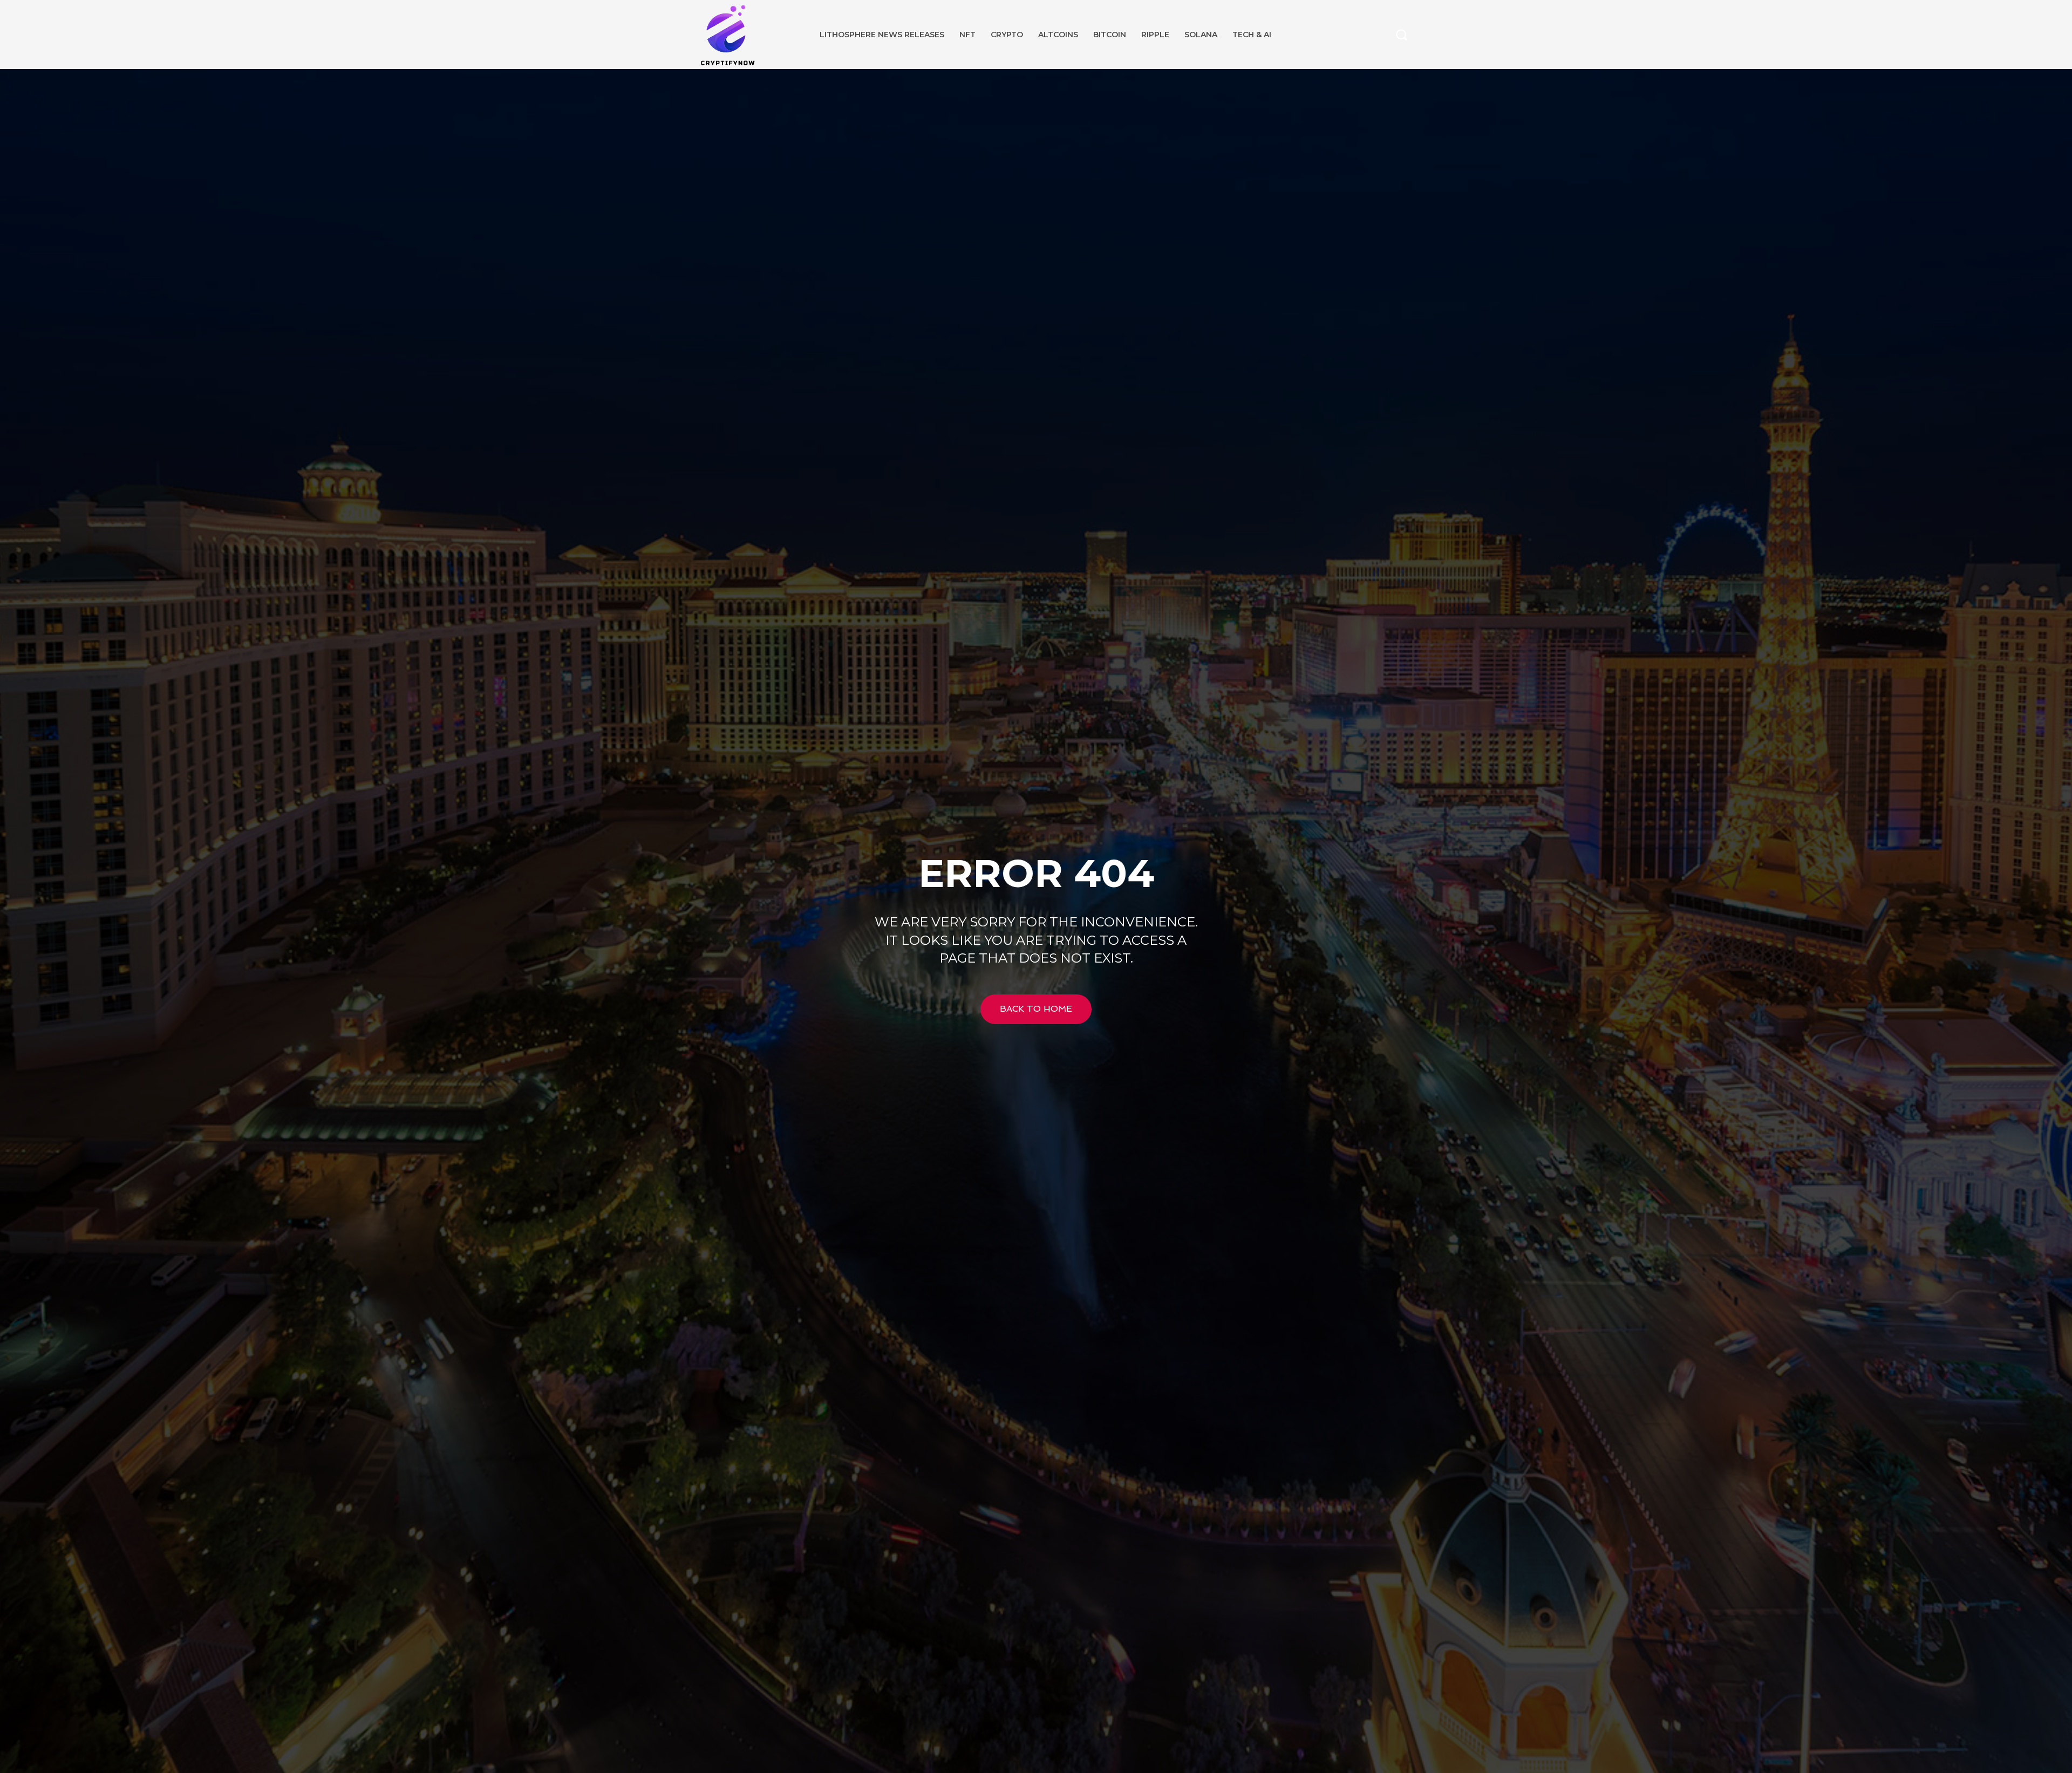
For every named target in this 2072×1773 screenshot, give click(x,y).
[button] (1401, 35)
